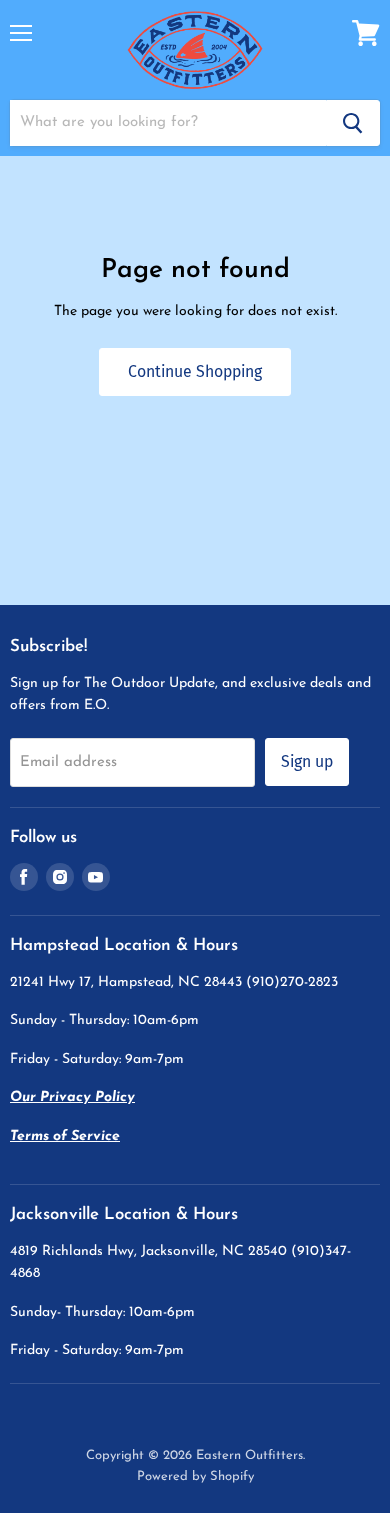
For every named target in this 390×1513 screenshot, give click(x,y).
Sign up (307, 761)
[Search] (353, 123)
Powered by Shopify (195, 1476)
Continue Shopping (195, 371)
